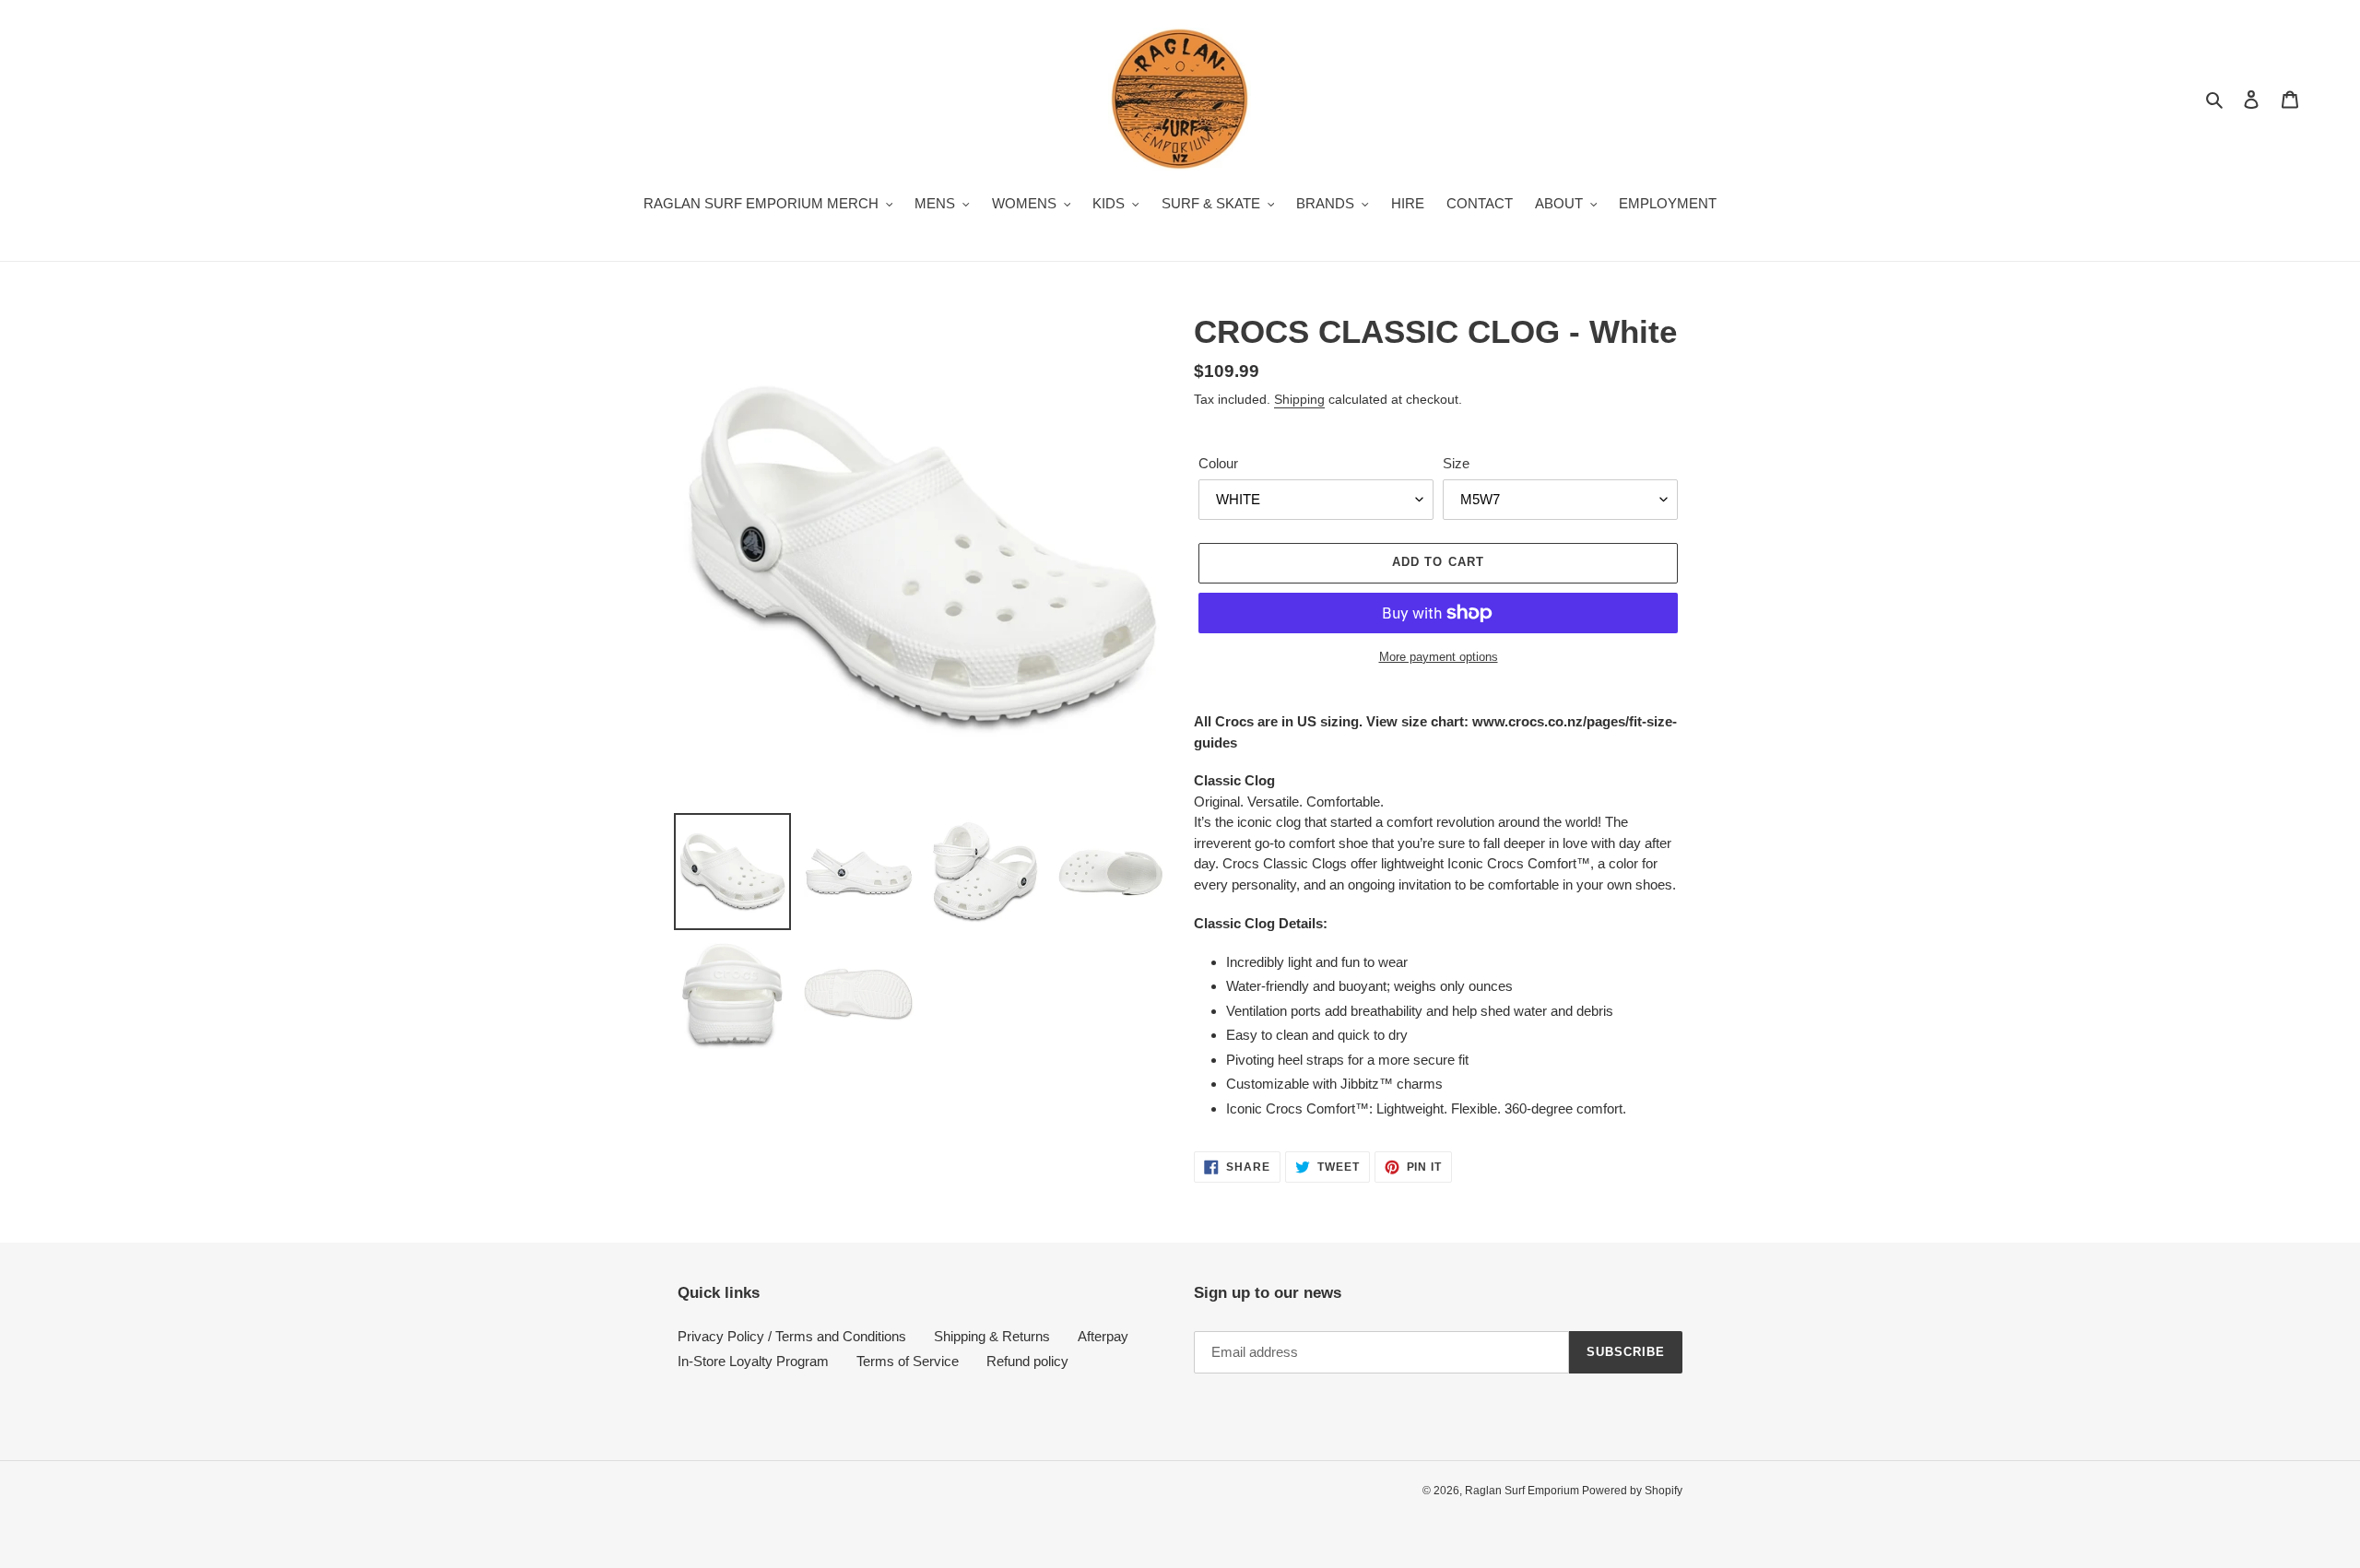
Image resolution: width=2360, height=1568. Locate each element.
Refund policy (1027, 1361)
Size (1456, 463)
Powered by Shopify (1632, 1491)
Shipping (1299, 399)
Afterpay (1103, 1336)
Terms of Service (908, 1361)
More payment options (1439, 657)
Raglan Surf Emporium (1523, 1491)
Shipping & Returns (992, 1336)
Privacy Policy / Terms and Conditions (792, 1336)
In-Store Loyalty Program (753, 1361)
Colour (1218, 463)
